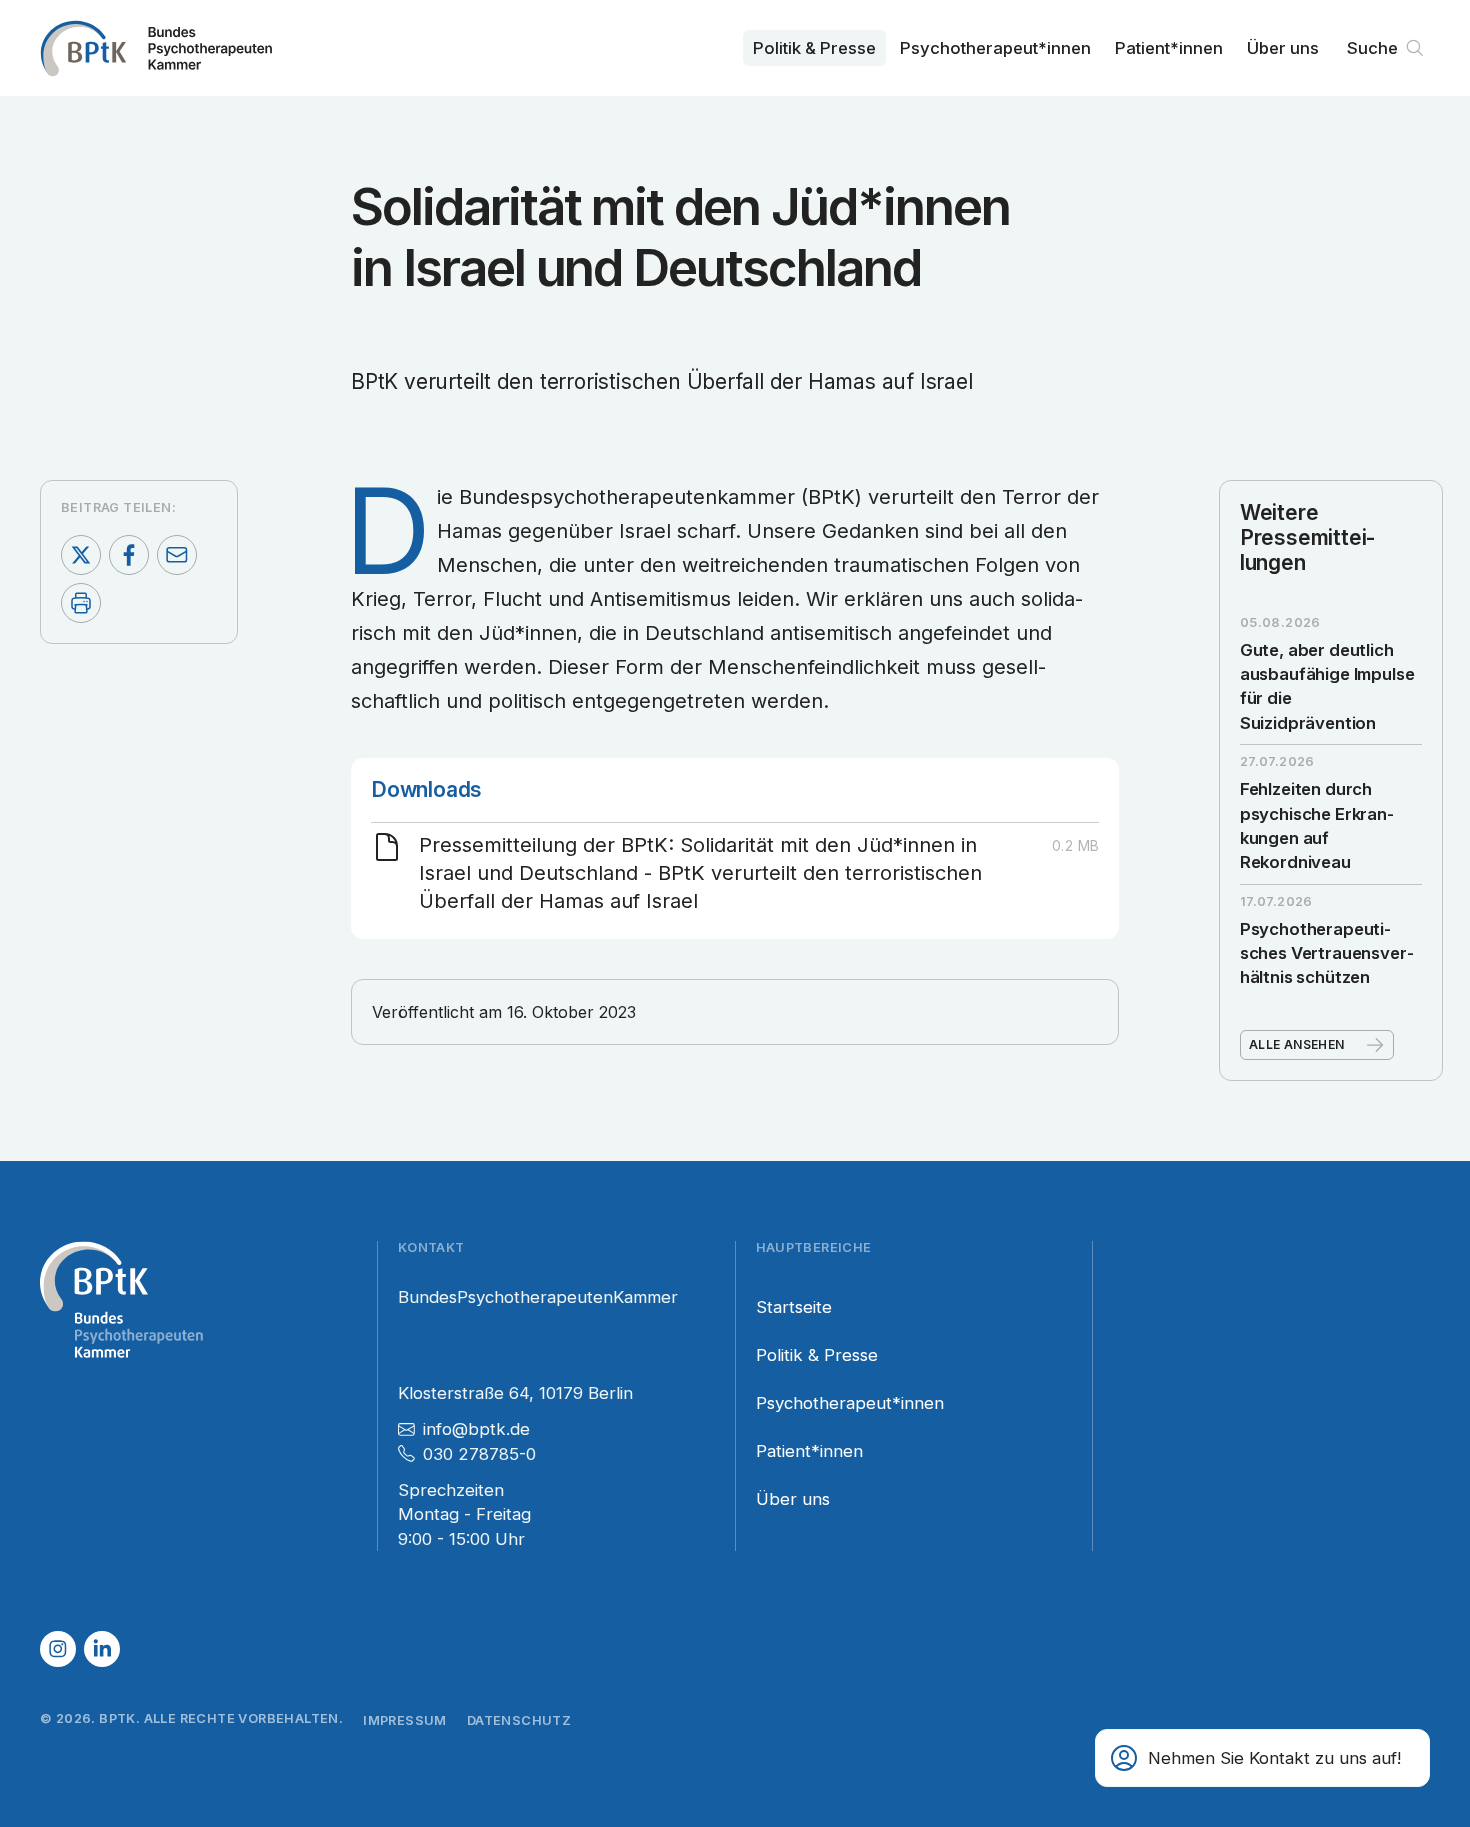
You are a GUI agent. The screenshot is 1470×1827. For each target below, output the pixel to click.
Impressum (405, 1720)
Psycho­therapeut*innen (995, 48)
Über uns (1283, 48)
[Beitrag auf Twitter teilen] (81, 555)
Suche (1372, 48)
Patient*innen (1169, 48)
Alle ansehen (1297, 1044)
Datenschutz (519, 1720)
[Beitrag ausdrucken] (81, 603)
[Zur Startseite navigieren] (156, 48)
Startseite (794, 1307)
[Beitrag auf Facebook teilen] (129, 555)
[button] (1262, 1758)
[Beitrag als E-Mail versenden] (177, 555)
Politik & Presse (814, 48)
